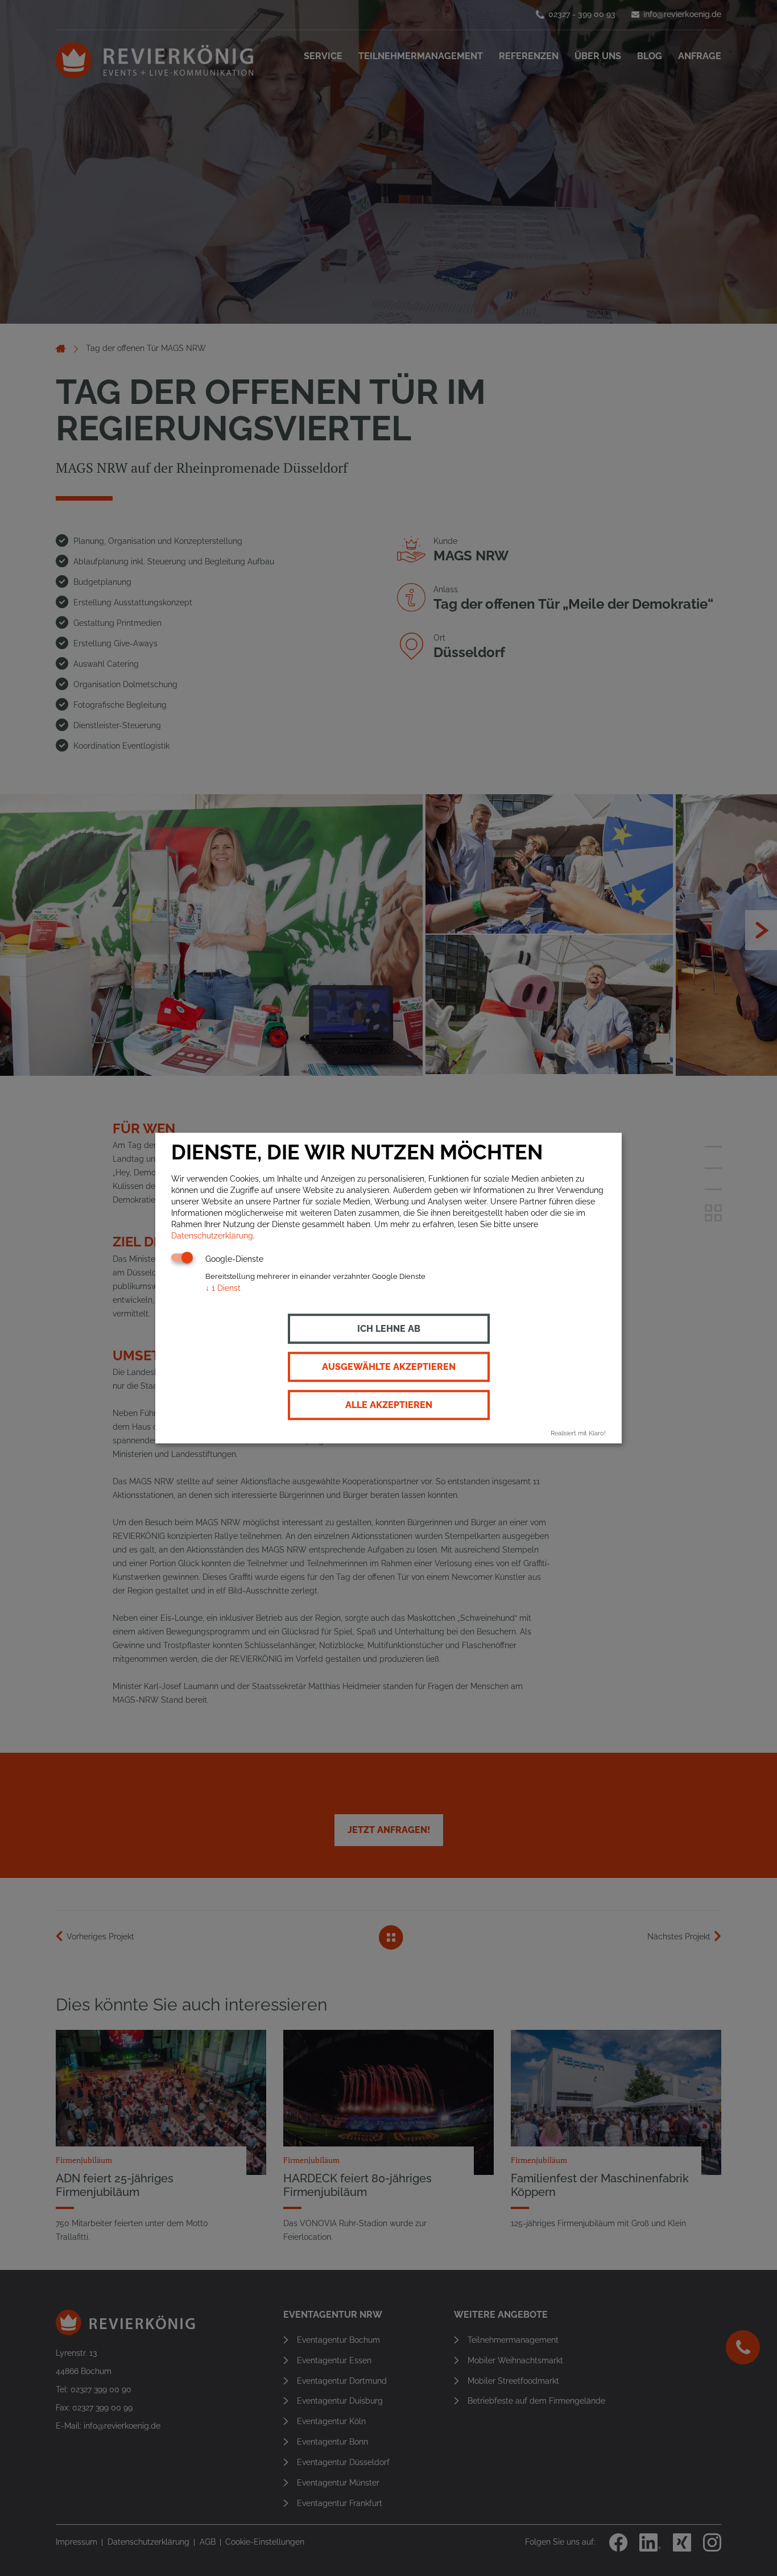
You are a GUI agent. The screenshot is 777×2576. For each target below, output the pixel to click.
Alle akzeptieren (389, 1405)
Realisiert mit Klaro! (578, 1434)
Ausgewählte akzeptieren (389, 1367)
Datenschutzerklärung (212, 1236)
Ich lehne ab (389, 1329)
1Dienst (223, 1289)
